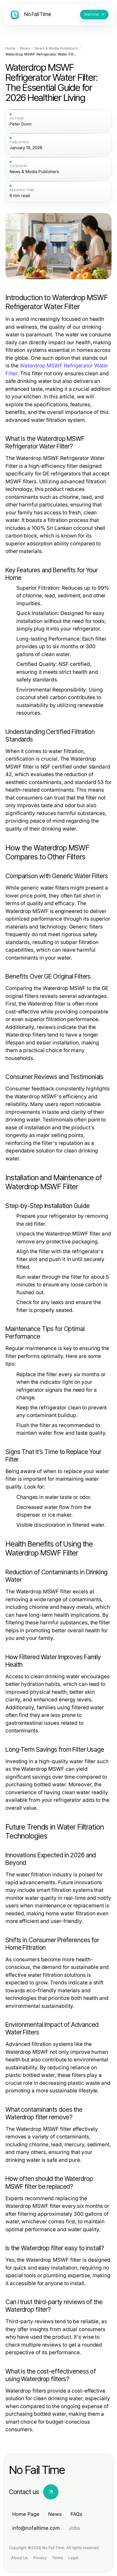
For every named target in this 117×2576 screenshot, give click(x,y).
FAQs (76, 2514)
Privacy (40, 2558)
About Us (19, 2558)
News (25, 48)
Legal (73, 2558)
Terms (57, 2558)
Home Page (26, 2514)
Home (10, 48)
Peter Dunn (21, 124)
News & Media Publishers (56, 48)
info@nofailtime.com (36, 2528)
